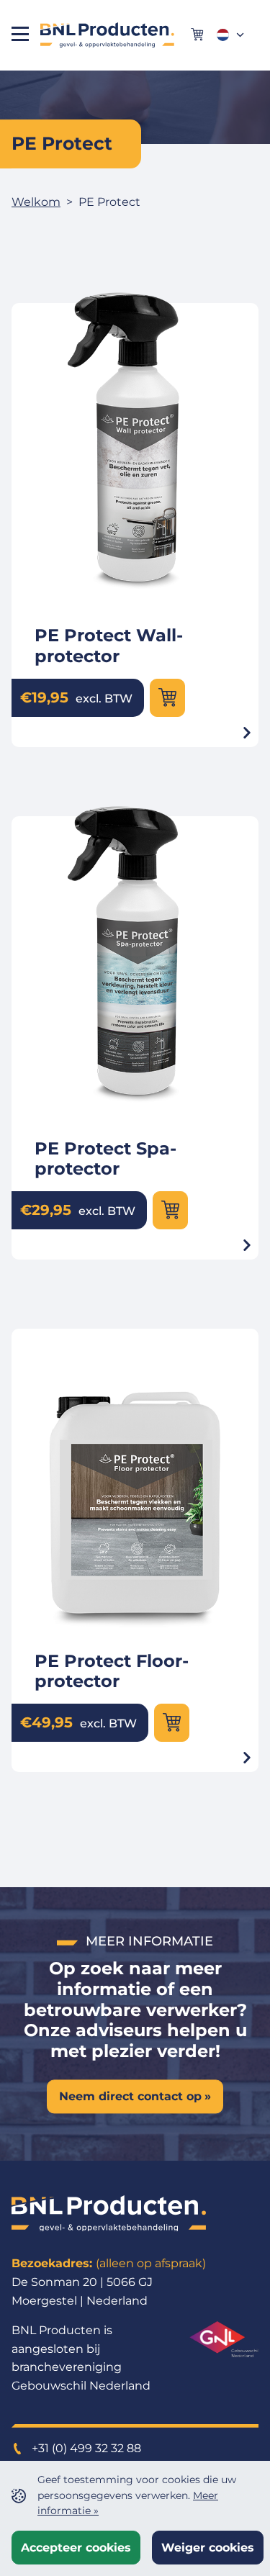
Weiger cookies (208, 2548)
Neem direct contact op (130, 2096)
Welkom (36, 202)
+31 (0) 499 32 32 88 (85, 2448)
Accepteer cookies (76, 2548)
